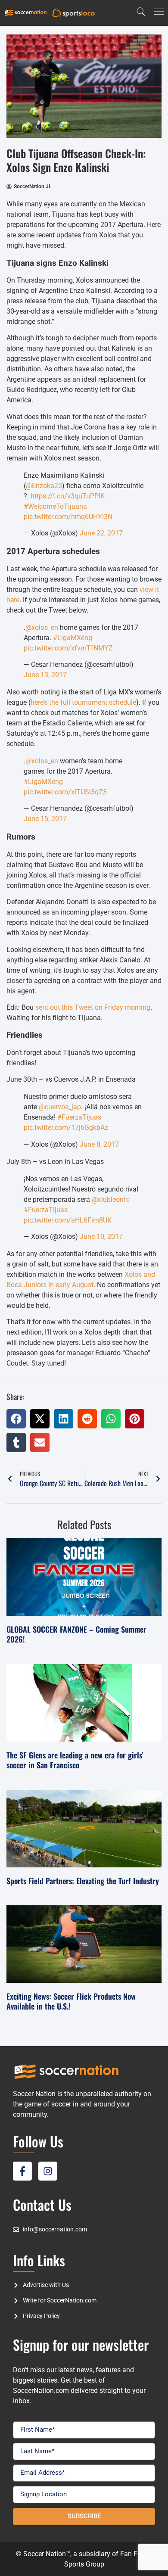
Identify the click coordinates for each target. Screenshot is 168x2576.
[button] (16, 1419)
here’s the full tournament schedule (83, 702)
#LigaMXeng (73, 638)
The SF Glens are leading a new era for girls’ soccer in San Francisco (75, 1760)
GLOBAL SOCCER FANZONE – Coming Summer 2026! (76, 1634)
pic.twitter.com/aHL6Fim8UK (68, 1220)
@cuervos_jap (60, 1107)
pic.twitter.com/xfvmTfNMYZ (68, 648)
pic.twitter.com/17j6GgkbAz (66, 1128)
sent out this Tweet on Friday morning (93, 1007)
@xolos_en (42, 627)
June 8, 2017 (99, 1144)
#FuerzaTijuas (79, 1117)
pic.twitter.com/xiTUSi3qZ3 (65, 792)
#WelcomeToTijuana (55, 506)
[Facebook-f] (22, 2171)
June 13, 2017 (45, 675)
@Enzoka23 (44, 486)
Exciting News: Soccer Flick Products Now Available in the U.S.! (71, 2001)
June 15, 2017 (45, 819)
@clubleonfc (111, 1199)
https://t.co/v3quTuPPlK (68, 496)
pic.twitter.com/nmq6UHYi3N (68, 517)
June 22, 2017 (101, 533)
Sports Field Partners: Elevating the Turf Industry (83, 1881)
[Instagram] (48, 2171)
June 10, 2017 (101, 1237)
